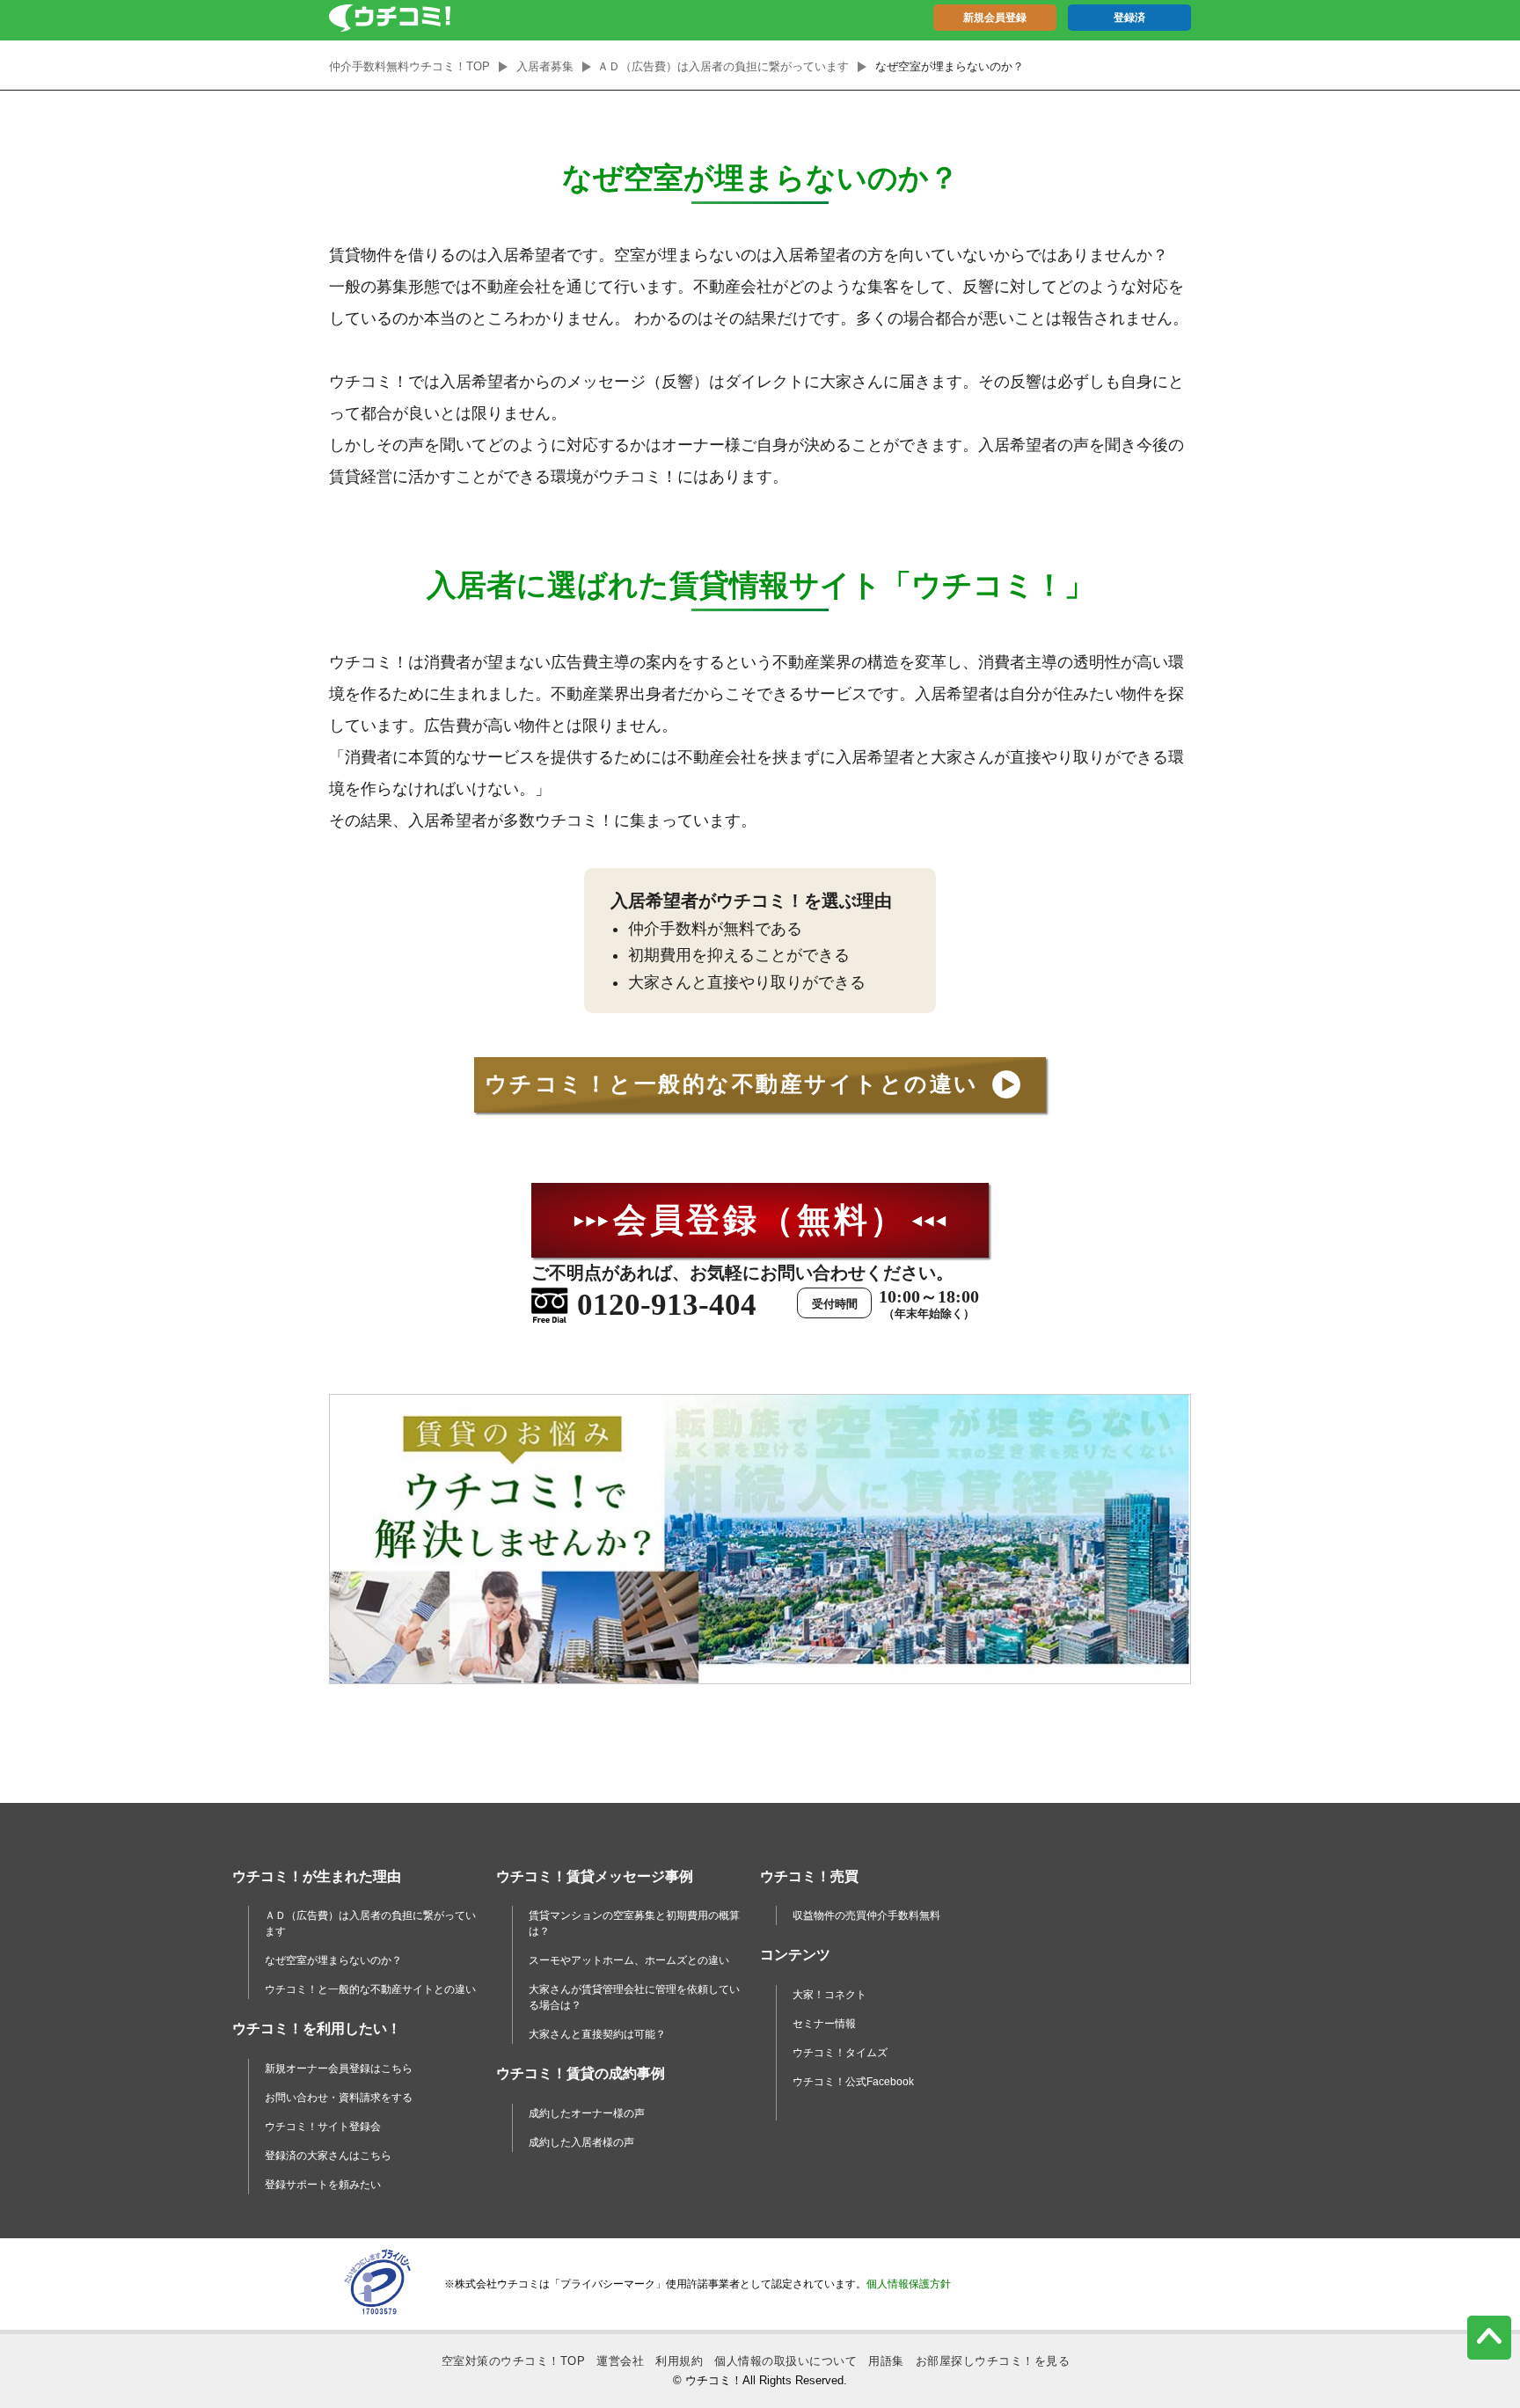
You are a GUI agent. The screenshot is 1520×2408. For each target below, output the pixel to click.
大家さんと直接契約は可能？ (597, 2034)
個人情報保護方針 (909, 2284)
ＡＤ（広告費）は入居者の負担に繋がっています (723, 66)
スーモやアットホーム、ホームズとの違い (629, 1960)
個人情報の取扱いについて (786, 2361)
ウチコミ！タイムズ (840, 2053)
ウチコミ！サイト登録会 (323, 2127)
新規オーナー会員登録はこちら (339, 2069)
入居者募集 (545, 66)
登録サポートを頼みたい (323, 2185)
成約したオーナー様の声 (587, 2113)
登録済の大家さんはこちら (328, 2156)
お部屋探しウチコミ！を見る (993, 2361)
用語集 (886, 2361)
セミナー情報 (824, 2024)
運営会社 (620, 2361)
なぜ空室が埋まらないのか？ (333, 1960)
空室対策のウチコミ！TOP (514, 2361)
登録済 (1129, 18)
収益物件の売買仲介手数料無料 (866, 1915)
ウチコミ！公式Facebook (853, 2082)
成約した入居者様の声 (581, 2142)
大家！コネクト (829, 1995)
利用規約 (679, 2361)
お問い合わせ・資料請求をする (339, 2098)
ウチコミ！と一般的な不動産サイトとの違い (370, 1989)
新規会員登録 (995, 18)
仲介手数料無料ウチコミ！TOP (409, 66)
